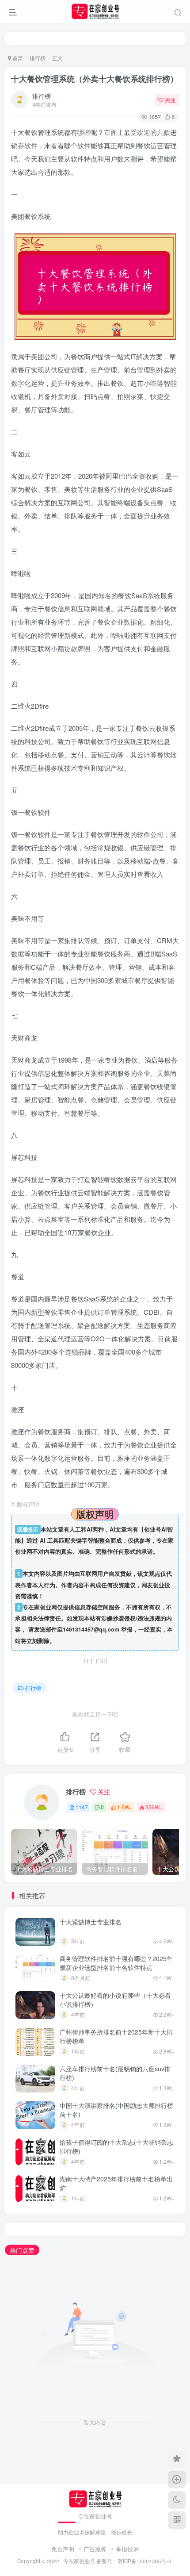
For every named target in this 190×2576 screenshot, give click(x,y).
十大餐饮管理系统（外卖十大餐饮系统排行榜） (95, 79)
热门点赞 (22, 2250)
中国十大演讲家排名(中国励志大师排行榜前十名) (116, 2110)
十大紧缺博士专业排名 (91, 1922)
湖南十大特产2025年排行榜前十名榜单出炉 (116, 2183)
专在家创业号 (79, 2561)
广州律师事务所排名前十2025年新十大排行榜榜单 (116, 2036)
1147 (82, 1807)
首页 (17, 58)
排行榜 (38, 58)
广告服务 (95, 2549)
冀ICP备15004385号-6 (144, 2561)
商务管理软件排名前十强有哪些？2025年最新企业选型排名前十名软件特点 (116, 1963)
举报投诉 (127, 2549)
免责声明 (63, 2549)
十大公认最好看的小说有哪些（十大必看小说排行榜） (115, 2000)
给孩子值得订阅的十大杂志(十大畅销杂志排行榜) (116, 2146)
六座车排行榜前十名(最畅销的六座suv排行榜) (115, 2073)
